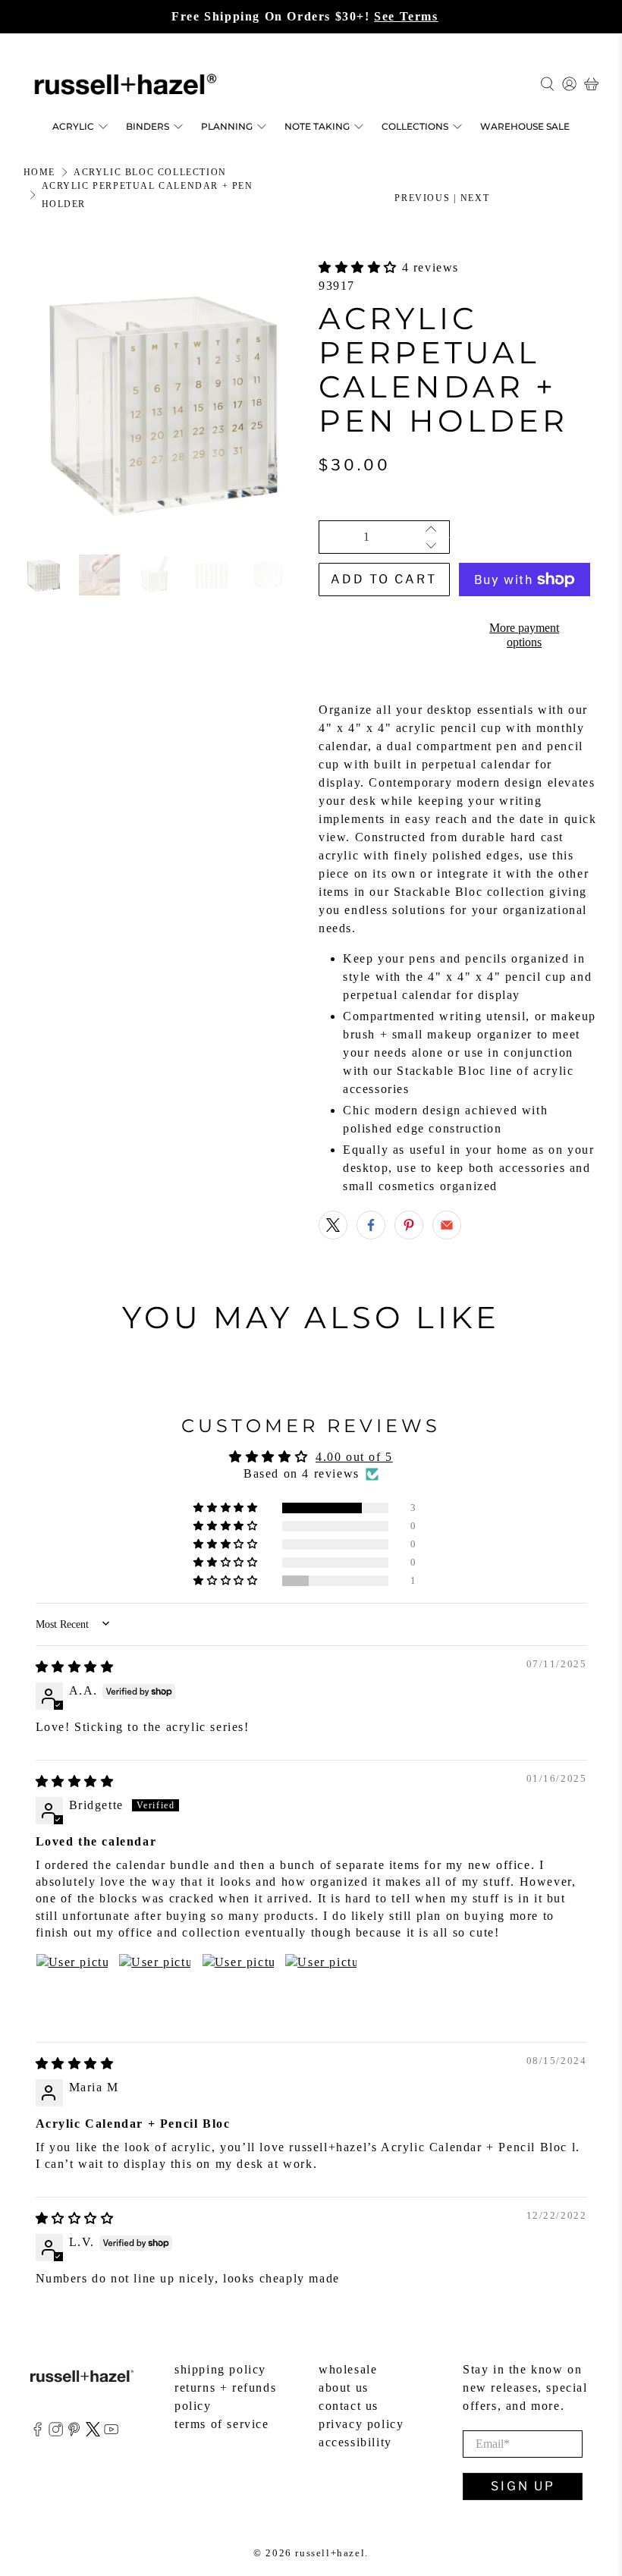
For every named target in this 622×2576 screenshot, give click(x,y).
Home (39, 172)
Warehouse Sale (525, 126)
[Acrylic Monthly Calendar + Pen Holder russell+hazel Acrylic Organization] (164, 399)
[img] (75, 1667)
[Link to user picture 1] (72, 1990)
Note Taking (317, 126)
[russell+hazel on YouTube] (111, 2432)
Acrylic (73, 126)
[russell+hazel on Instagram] (56, 2432)
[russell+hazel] (126, 84)
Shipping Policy (220, 2369)
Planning (227, 126)
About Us (344, 2388)
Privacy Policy (361, 2424)
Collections (415, 126)
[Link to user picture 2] (155, 1990)
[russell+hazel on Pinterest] (74, 2432)
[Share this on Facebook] (371, 1225)
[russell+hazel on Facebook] (38, 2432)
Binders (148, 126)
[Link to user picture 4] (321, 1990)
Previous (422, 198)
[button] (360, 267)
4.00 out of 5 (354, 1457)
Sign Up (523, 2486)
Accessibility (355, 2442)
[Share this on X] (333, 1225)
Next (475, 198)
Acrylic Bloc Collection (150, 172)
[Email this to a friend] (447, 1225)
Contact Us (349, 2406)
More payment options (524, 635)
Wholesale (348, 2369)
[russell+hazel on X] (93, 2432)
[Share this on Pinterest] (409, 1225)
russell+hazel (330, 2553)
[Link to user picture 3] (238, 1990)
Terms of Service (222, 2424)
